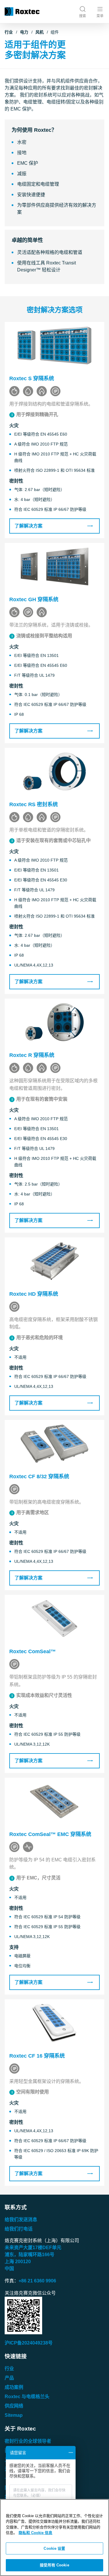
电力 (24, 32)
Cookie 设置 (54, 2548)
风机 (40, 32)
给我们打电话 (19, 2229)
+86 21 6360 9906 (37, 2281)
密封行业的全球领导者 (28, 2441)
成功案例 (14, 2387)
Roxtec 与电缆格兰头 (27, 2397)
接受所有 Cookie (54, 2565)
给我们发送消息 (21, 2220)
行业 (9, 32)
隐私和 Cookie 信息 (35, 2533)
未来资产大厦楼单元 (33, 2248)
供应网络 (14, 2406)
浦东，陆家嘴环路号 (30, 2255)
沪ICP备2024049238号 (29, 2343)
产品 (9, 2378)
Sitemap (14, 2415)
